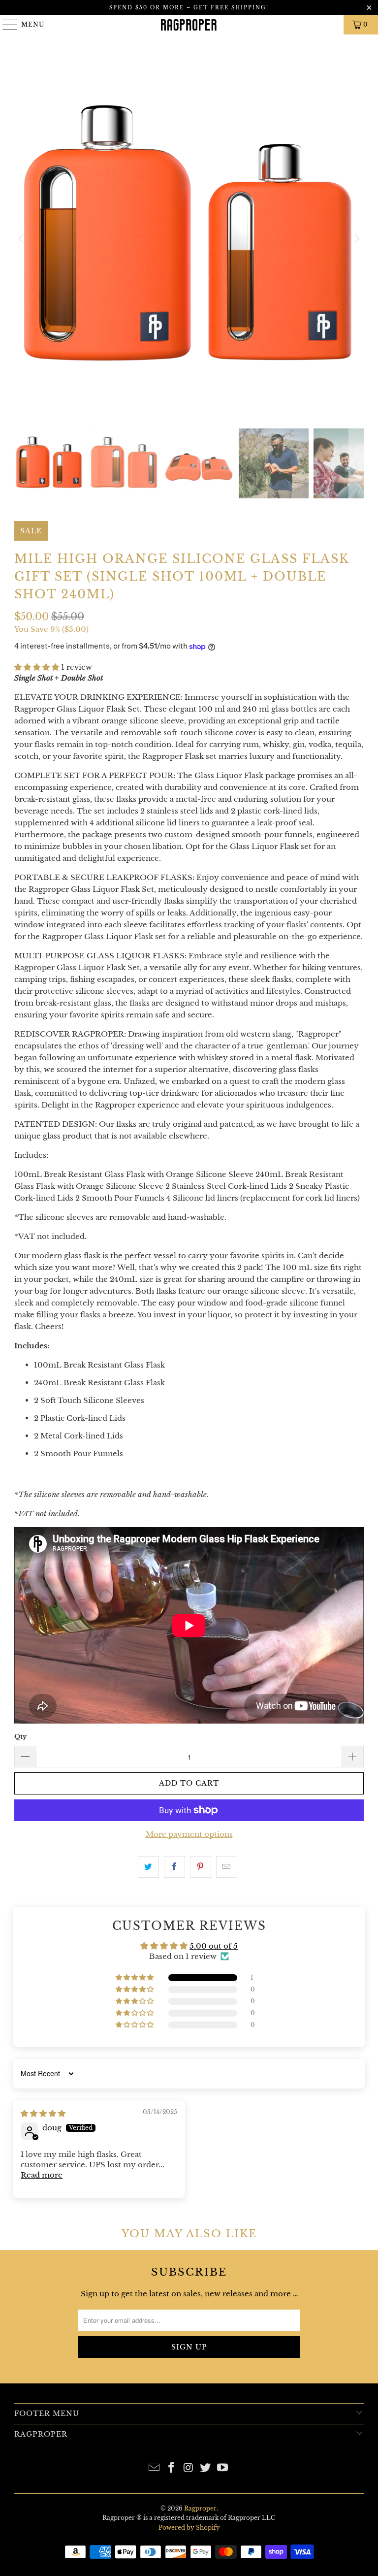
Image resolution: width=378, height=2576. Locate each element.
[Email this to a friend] (227, 1867)
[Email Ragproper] (155, 2468)
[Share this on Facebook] (174, 1867)
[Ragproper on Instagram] (189, 2468)
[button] (37, 667)
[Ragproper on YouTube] (223, 2468)
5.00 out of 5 (214, 1946)
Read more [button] (42, 2175)
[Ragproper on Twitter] (206, 2468)
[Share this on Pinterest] (201, 1867)
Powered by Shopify (189, 2527)
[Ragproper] (189, 25)
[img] (43, 2113)
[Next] (356, 239)
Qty (20, 1737)
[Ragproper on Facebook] (171, 2468)
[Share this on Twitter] (148, 1867)
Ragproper (200, 2508)
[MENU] (6, 25)
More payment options (189, 1834)
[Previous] (22, 239)
